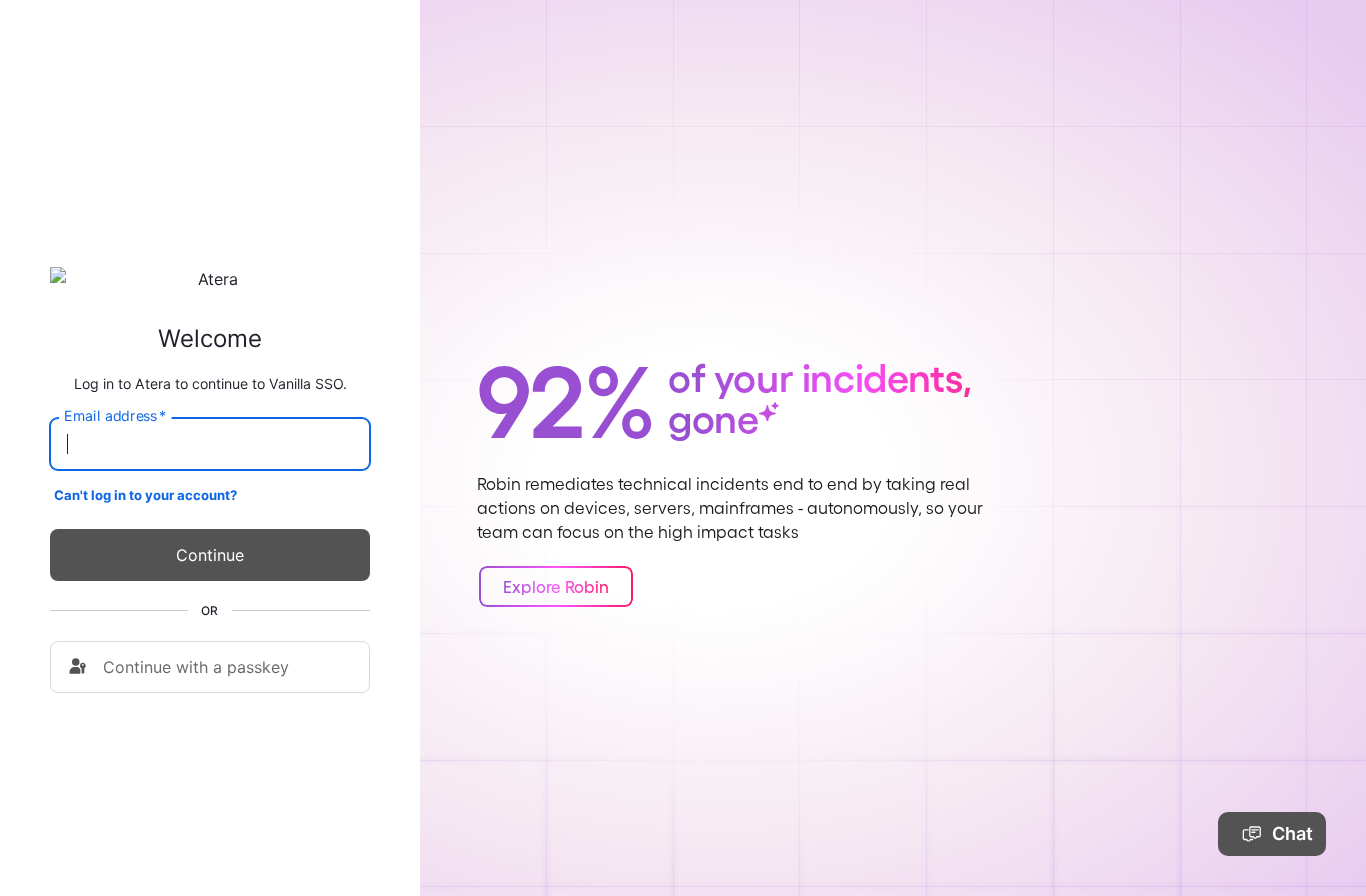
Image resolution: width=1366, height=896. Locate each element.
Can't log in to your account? (145, 495)
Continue (210, 555)
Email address (115, 416)
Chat (1292, 833)
